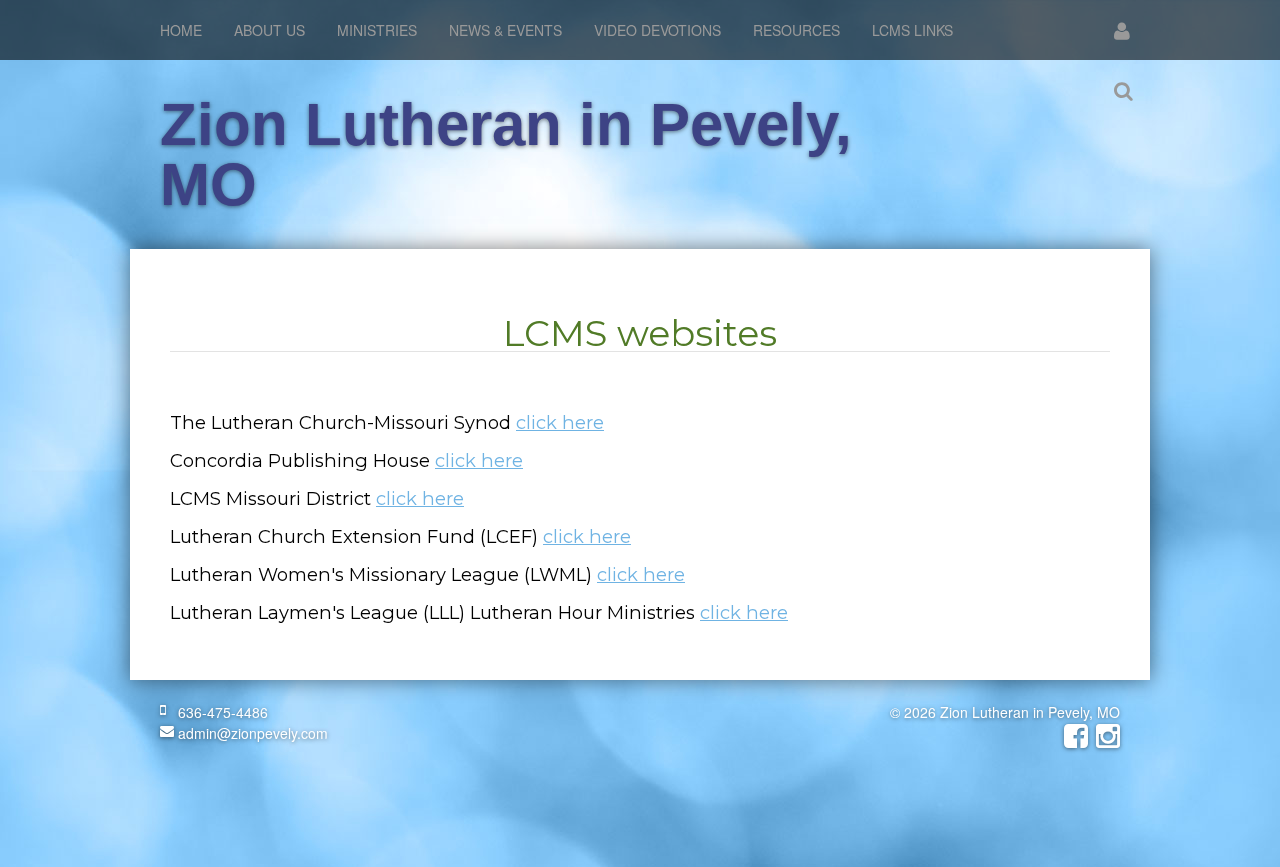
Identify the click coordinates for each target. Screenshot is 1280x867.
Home (181, 30)
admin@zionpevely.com (251, 733)
